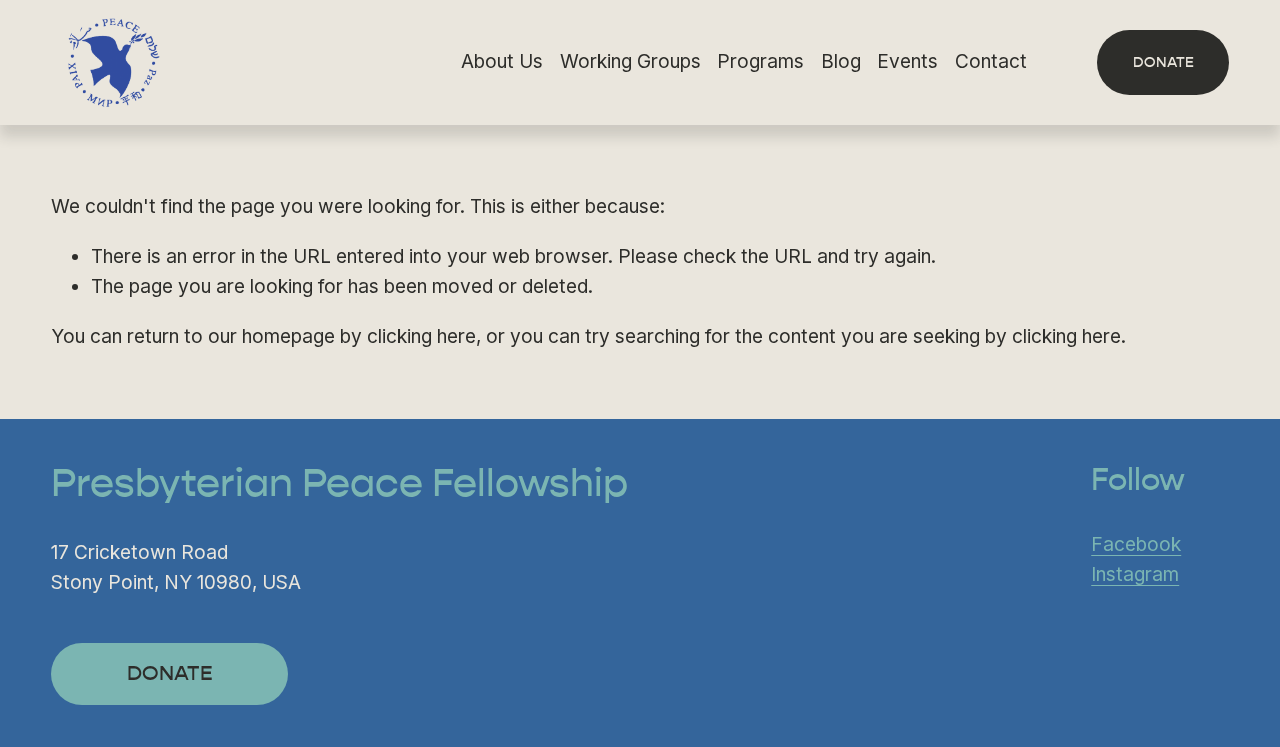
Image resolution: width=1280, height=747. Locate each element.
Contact (991, 61)
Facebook (1136, 544)
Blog (841, 61)
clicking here (421, 336)
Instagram (1135, 574)
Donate (1163, 62)
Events (907, 61)
